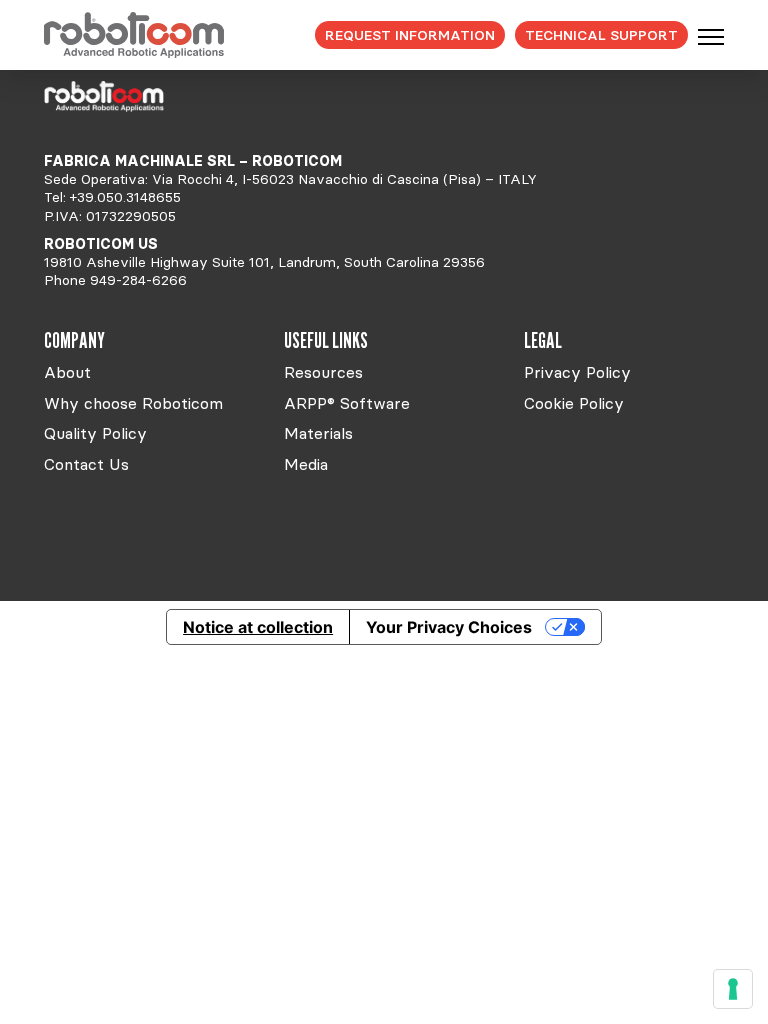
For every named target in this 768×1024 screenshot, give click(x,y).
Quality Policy (95, 433)
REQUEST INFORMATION (410, 35)
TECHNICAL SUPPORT (601, 35)
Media (306, 464)
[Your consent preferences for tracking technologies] (733, 989)
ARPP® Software (347, 403)
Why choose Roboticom (133, 403)
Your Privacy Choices (449, 627)
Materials (318, 433)
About (67, 372)
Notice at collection (258, 627)
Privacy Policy (577, 372)
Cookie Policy (574, 403)
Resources (323, 372)
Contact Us (86, 464)
